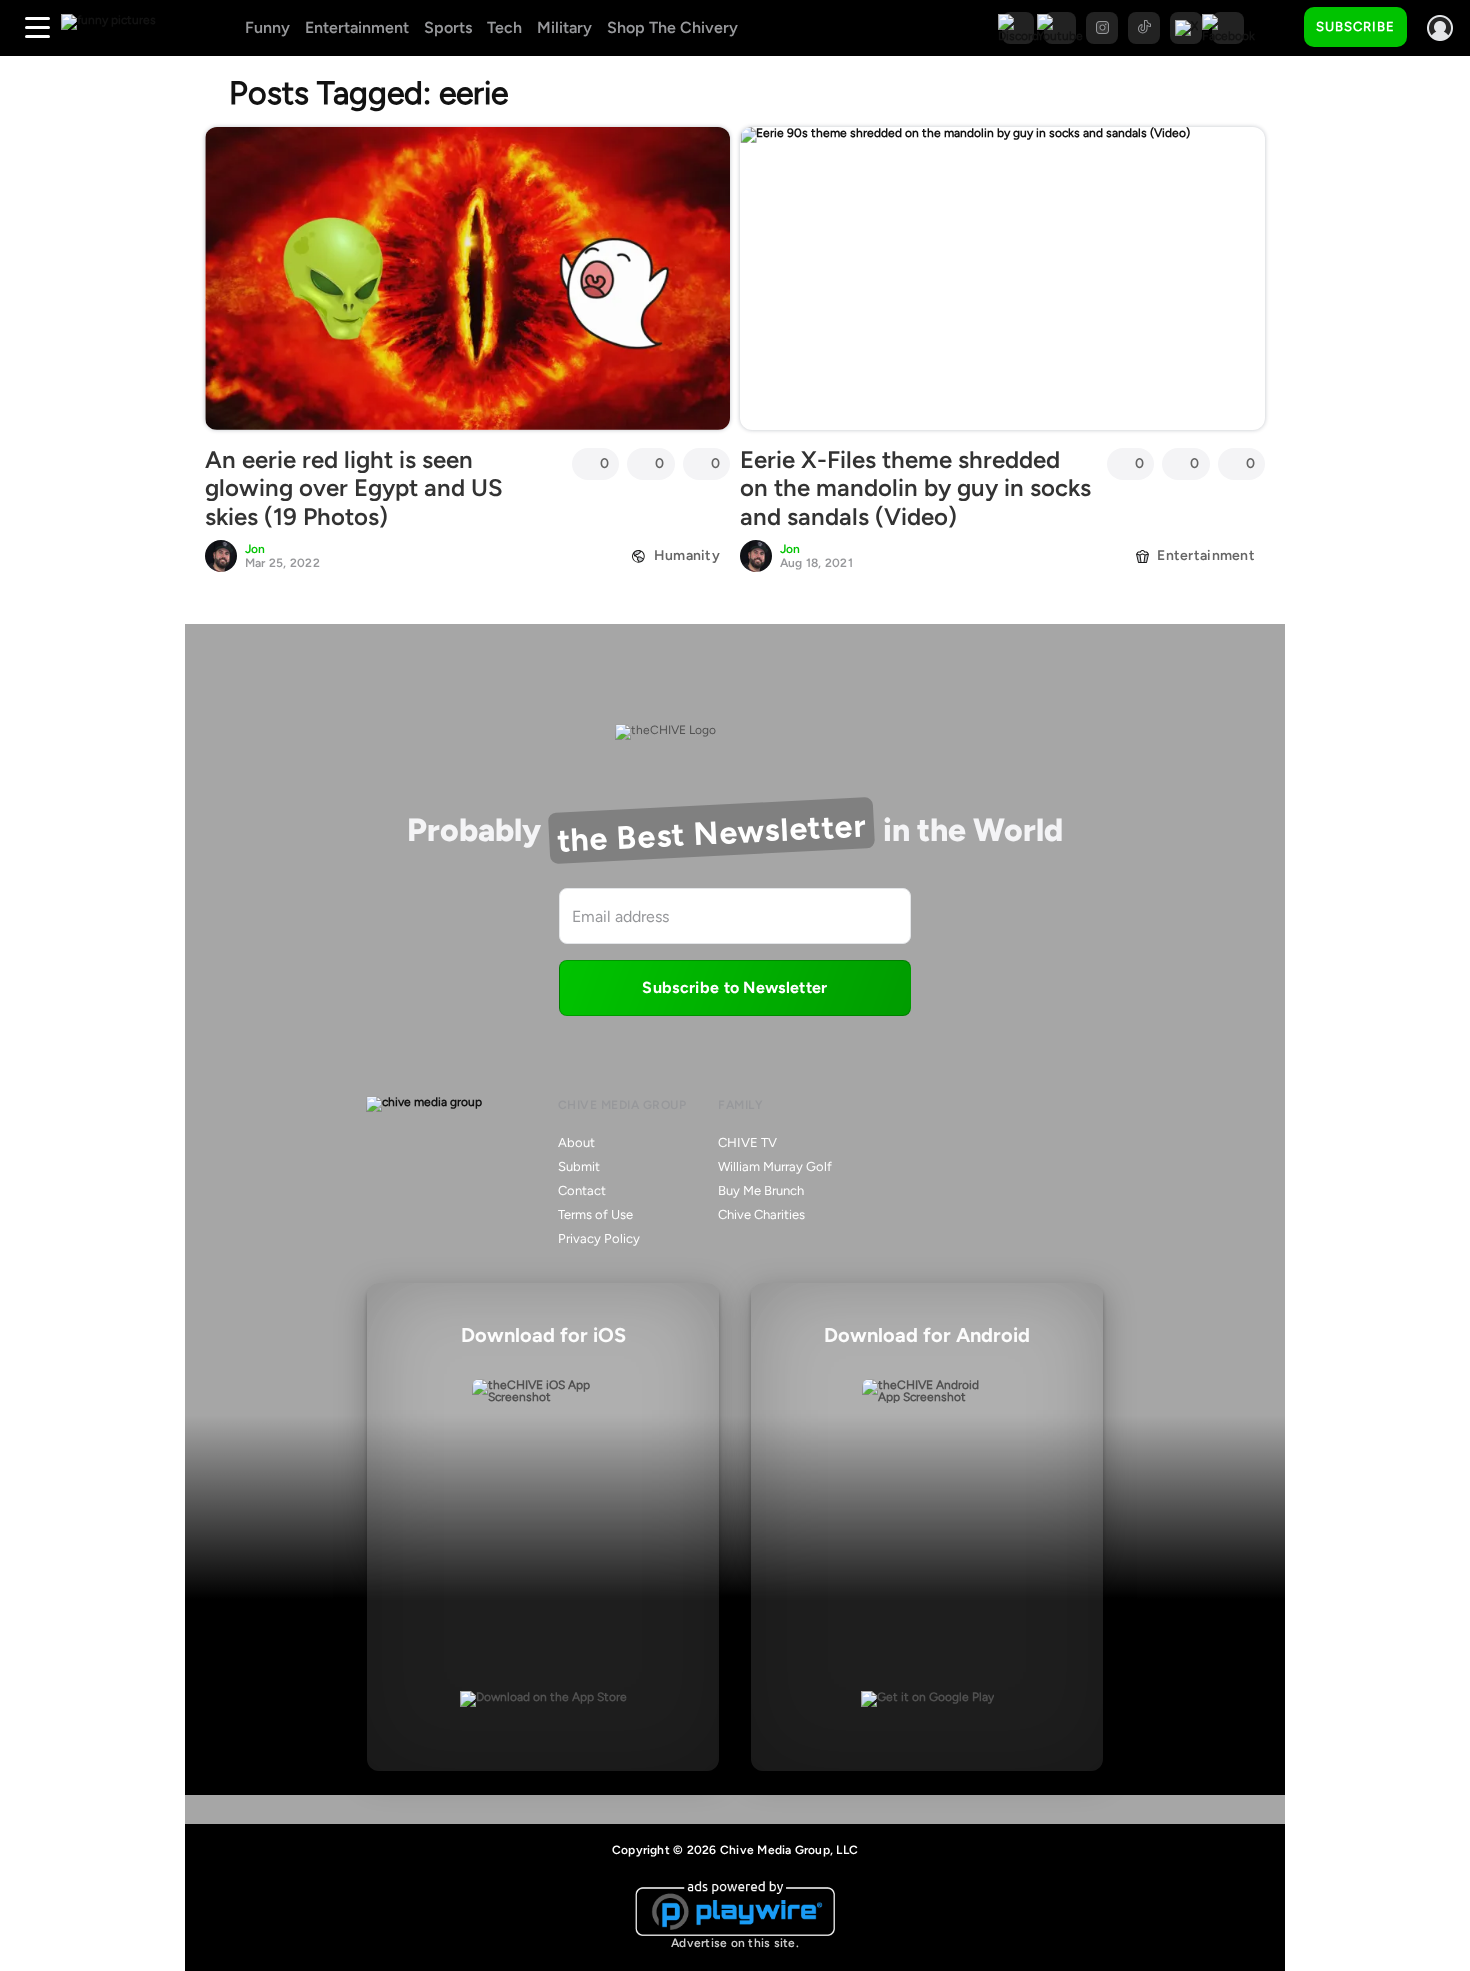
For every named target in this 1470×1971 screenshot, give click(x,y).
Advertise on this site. (735, 1943)
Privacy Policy (599, 1238)
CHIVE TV (747, 1142)
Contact (582, 1190)
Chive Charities (761, 1214)
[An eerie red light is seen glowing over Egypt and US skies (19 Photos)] (467, 278)
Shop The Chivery (672, 27)
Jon (255, 549)
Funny (267, 27)
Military (564, 27)
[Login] (1440, 28)
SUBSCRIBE (1355, 26)
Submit (579, 1166)
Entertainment (357, 27)
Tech (504, 27)
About (576, 1142)
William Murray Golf (775, 1166)
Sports (448, 27)
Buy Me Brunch (761, 1190)
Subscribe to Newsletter (734, 987)
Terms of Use (595, 1214)
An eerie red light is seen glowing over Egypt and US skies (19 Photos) (354, 488)
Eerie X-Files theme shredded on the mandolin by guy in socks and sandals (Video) (915, 488)
